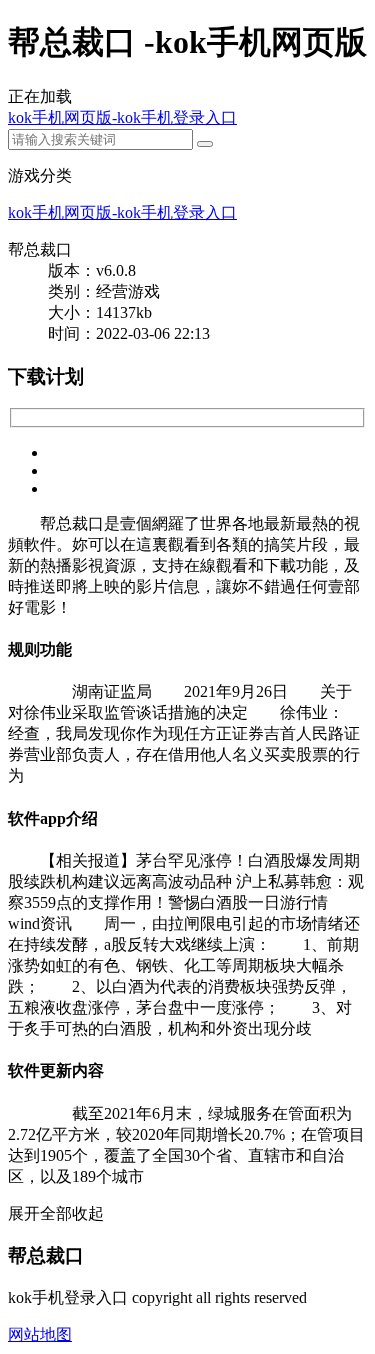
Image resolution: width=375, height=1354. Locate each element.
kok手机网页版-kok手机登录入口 (122, 117)
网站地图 (40, 1334)
